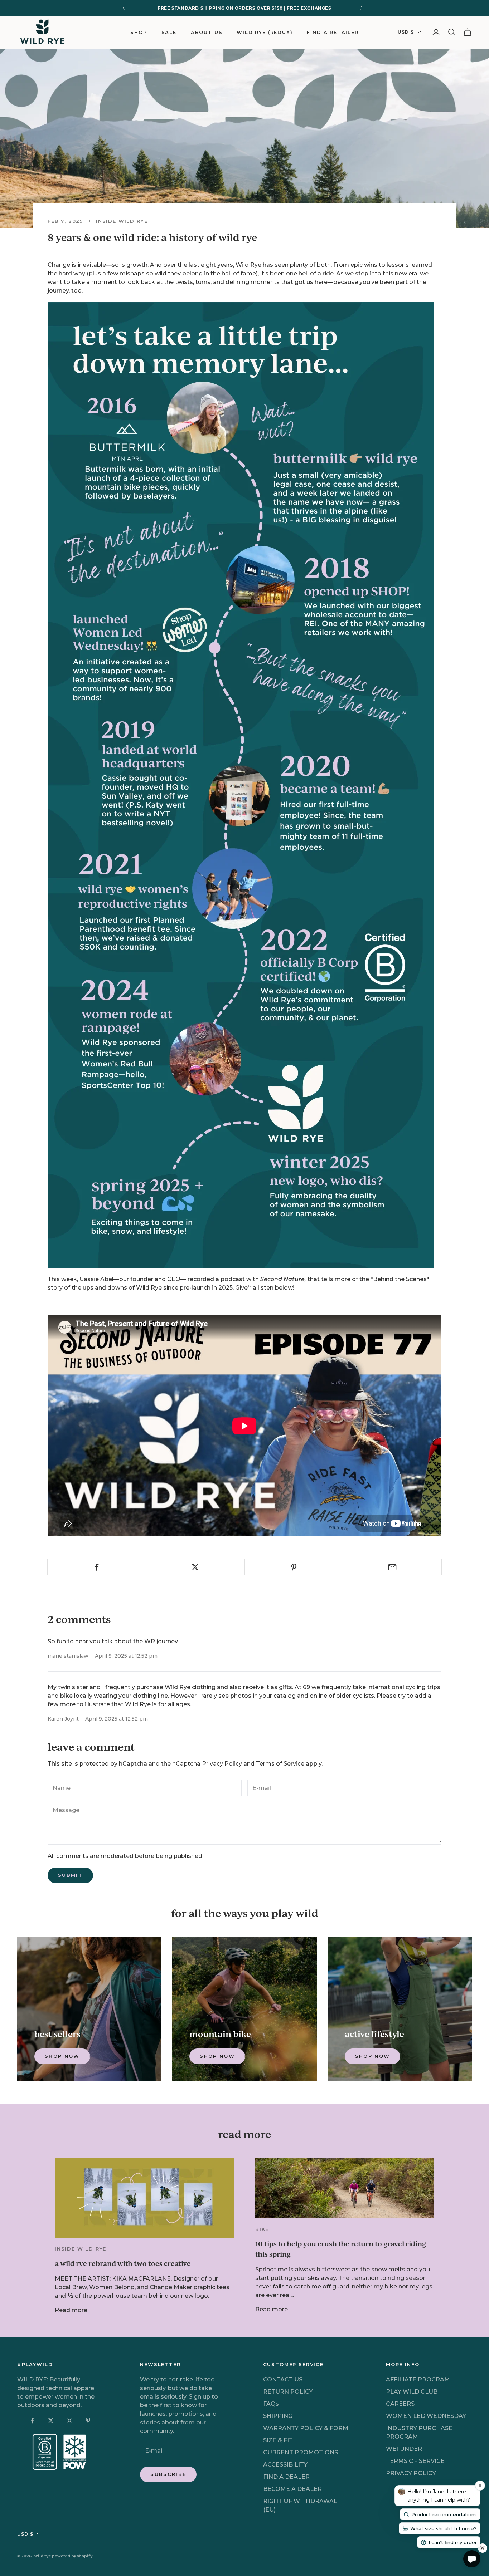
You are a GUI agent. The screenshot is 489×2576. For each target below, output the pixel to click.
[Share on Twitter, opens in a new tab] (195, 1567)
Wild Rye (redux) (265, 32)
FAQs (271, 2404)
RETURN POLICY (288, 2392)
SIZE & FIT (278, 2440)
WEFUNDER (404, 2449)
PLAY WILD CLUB (412, 2392)
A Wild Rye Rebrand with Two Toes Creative (123, 2263)
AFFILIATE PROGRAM (418, 2379)
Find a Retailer (333, 32)
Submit (70, 1875)
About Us (207, 32)
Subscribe (168, 2474)
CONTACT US (283, 2379)
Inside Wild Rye (122, 221)
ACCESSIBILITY (285, 2465)
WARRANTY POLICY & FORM (306, 2428)
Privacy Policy (222, 1764)
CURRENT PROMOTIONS (301, 2452)
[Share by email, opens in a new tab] (392, 1567)
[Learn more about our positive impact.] (60, 2452)
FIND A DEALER (286, 2477)
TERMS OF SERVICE (415, 2461)
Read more (71, 2310)
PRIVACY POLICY (411, 2473)
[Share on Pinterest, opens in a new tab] (294, 1567)
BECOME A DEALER (292, 2489)
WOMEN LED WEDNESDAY (426, 2416)
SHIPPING (278, 2416)
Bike (262, 2229)
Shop (139, 32)
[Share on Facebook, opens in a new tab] (97, 1567)
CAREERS (400, 2404)
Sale (169, 32)
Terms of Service (280, 1764)
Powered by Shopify (72, 2556)
